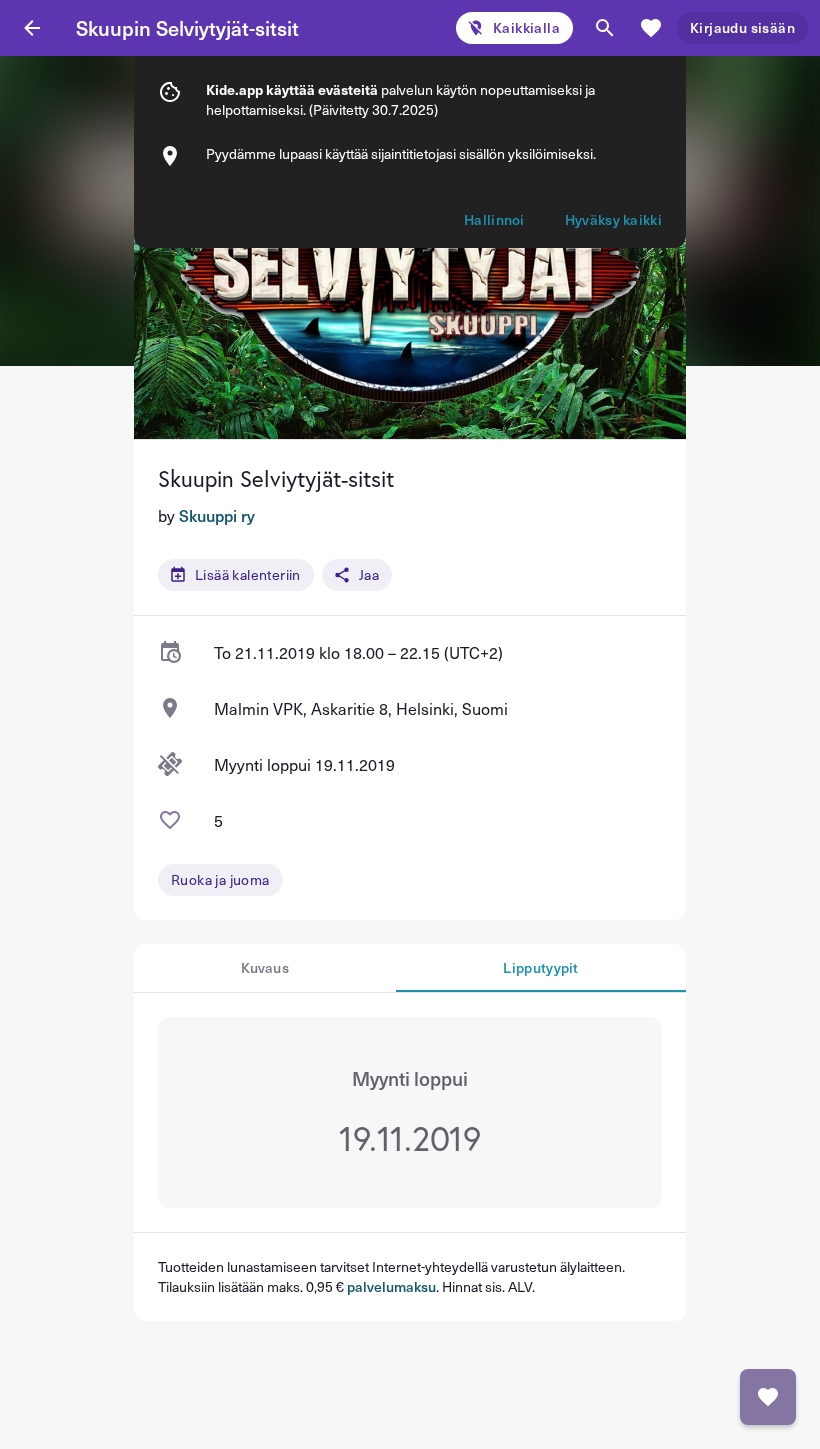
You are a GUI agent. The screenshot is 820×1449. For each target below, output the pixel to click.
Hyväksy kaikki (613, 219)
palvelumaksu (391, 1286)
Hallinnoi (494, 219)
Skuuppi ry (217, 515)
